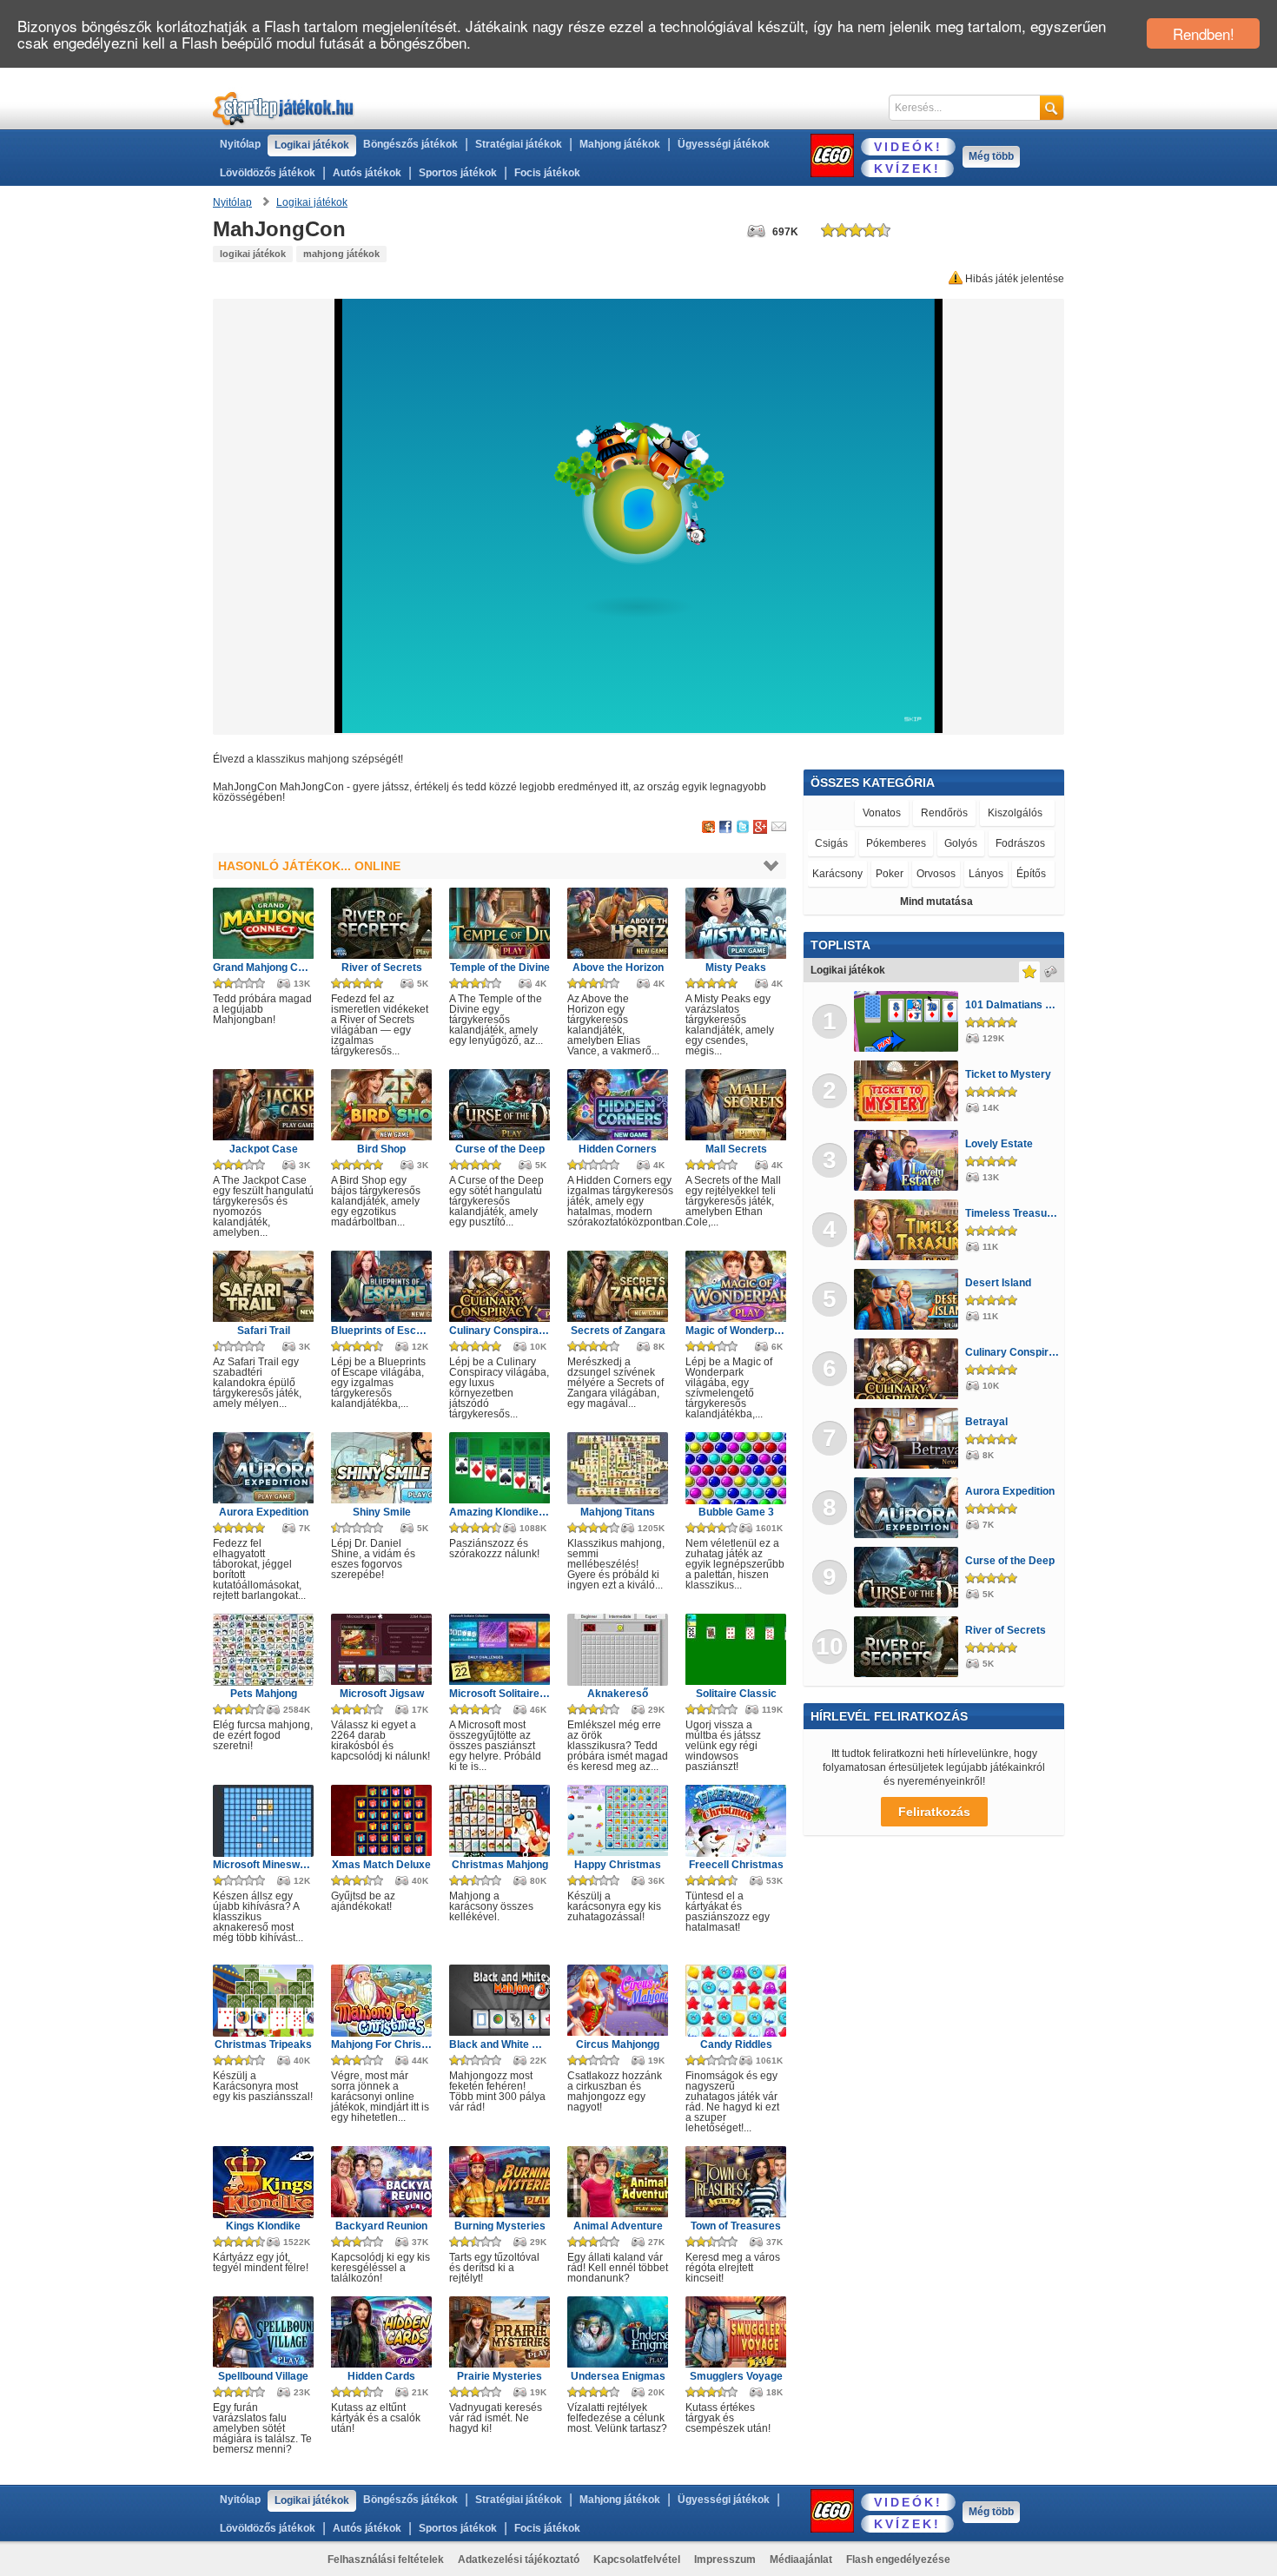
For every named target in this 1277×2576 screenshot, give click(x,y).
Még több (991, 156)
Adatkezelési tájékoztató (519, 2559)
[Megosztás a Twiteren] (743, 828)
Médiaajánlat (801, 2559)
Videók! (908, 147)
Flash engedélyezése (898, 2559)
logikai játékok (253, 254)
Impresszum (725, 2559)
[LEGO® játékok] (832, 155)
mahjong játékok (341, 254)
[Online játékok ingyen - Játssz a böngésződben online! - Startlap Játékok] (284, 108)
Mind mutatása (936, 902)
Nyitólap (240, 144)
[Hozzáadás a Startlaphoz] (708, 828)
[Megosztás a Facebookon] (726, 828)
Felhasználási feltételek (386, 2559)
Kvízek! (907, 168)
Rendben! (1204, 33)
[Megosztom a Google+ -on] (760, 828)
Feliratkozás (934, 1812)
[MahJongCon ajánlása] (779, 828)
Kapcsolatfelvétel (637, 2559)
